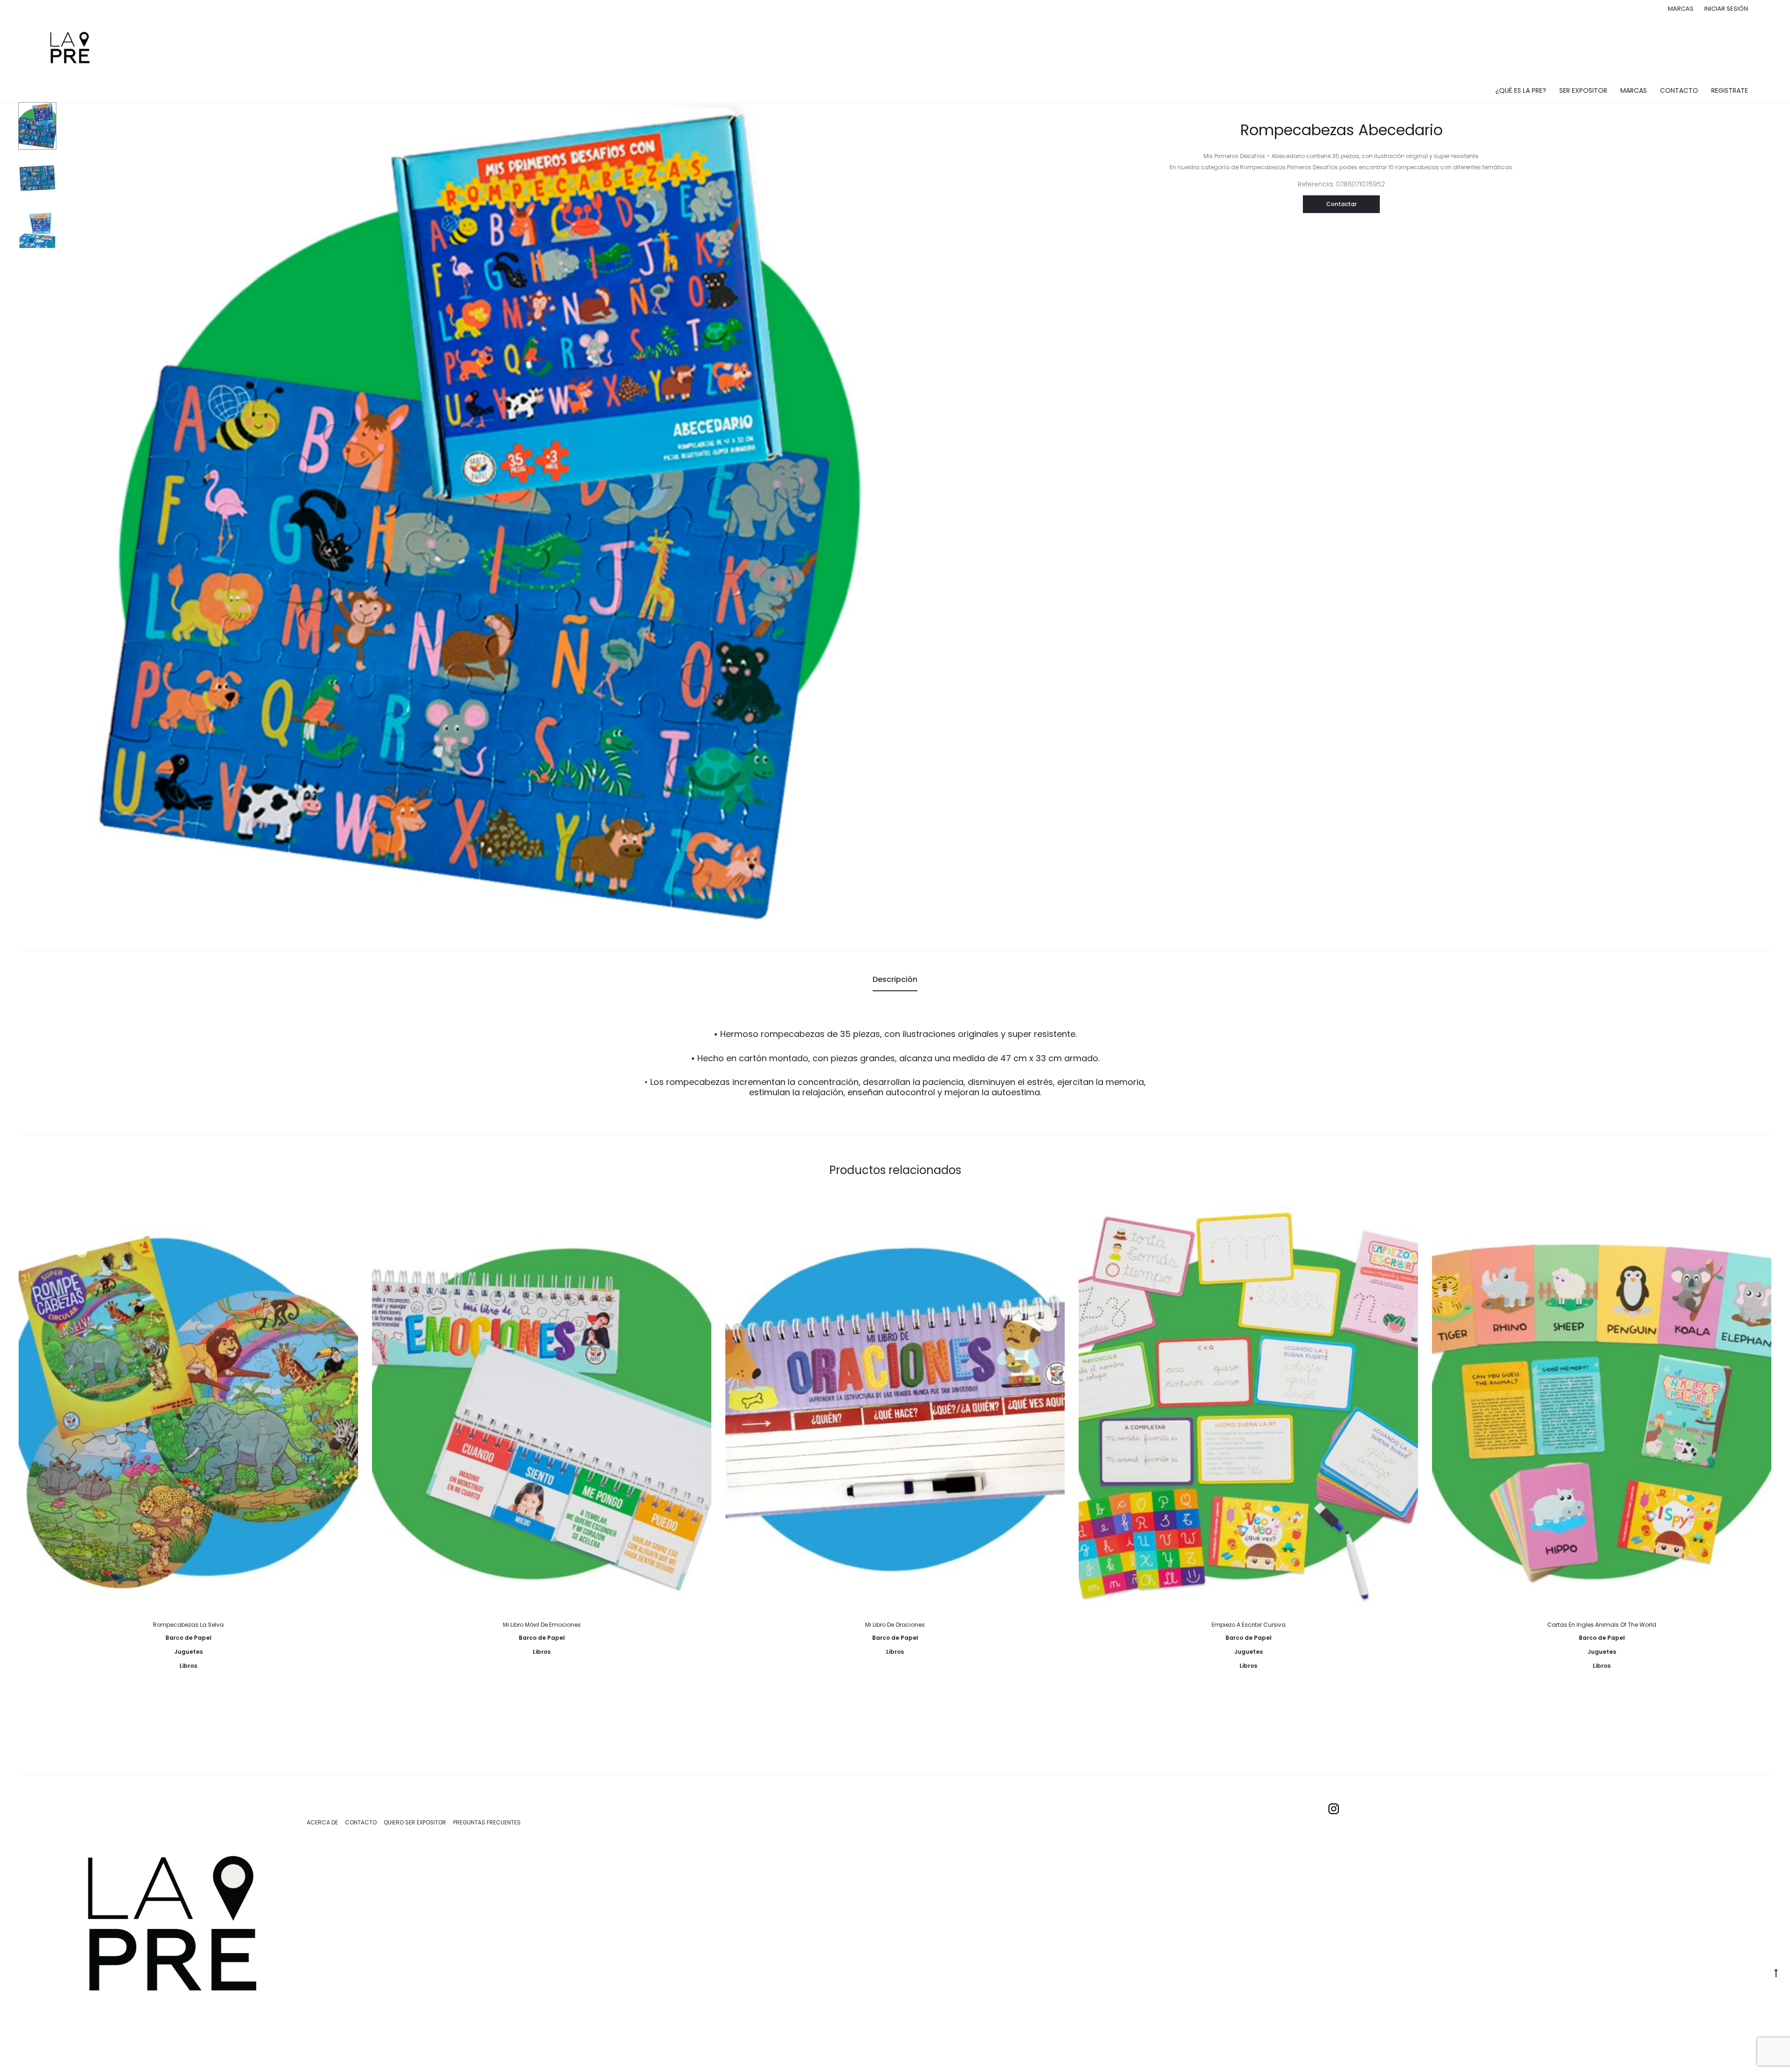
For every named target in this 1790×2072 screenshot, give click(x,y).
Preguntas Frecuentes (487, 1822)
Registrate (1730, 90)
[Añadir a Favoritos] (346, 1216)
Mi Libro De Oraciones (895, 1625)
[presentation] (24, 1406)
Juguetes (189, 1652)
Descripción (895, 979)
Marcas (1681, 9)
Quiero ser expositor (415, 1822)
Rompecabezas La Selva (188, 1625)
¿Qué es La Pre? (1521, 90)
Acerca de (322, 1822)
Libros (188, 1666)
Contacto (1679, 90)
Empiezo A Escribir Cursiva (1249, 1625)
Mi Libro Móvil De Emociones (542, 1625)
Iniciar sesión (1726, 9)
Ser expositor (1583, 90)
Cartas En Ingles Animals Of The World (1602, 1625)
